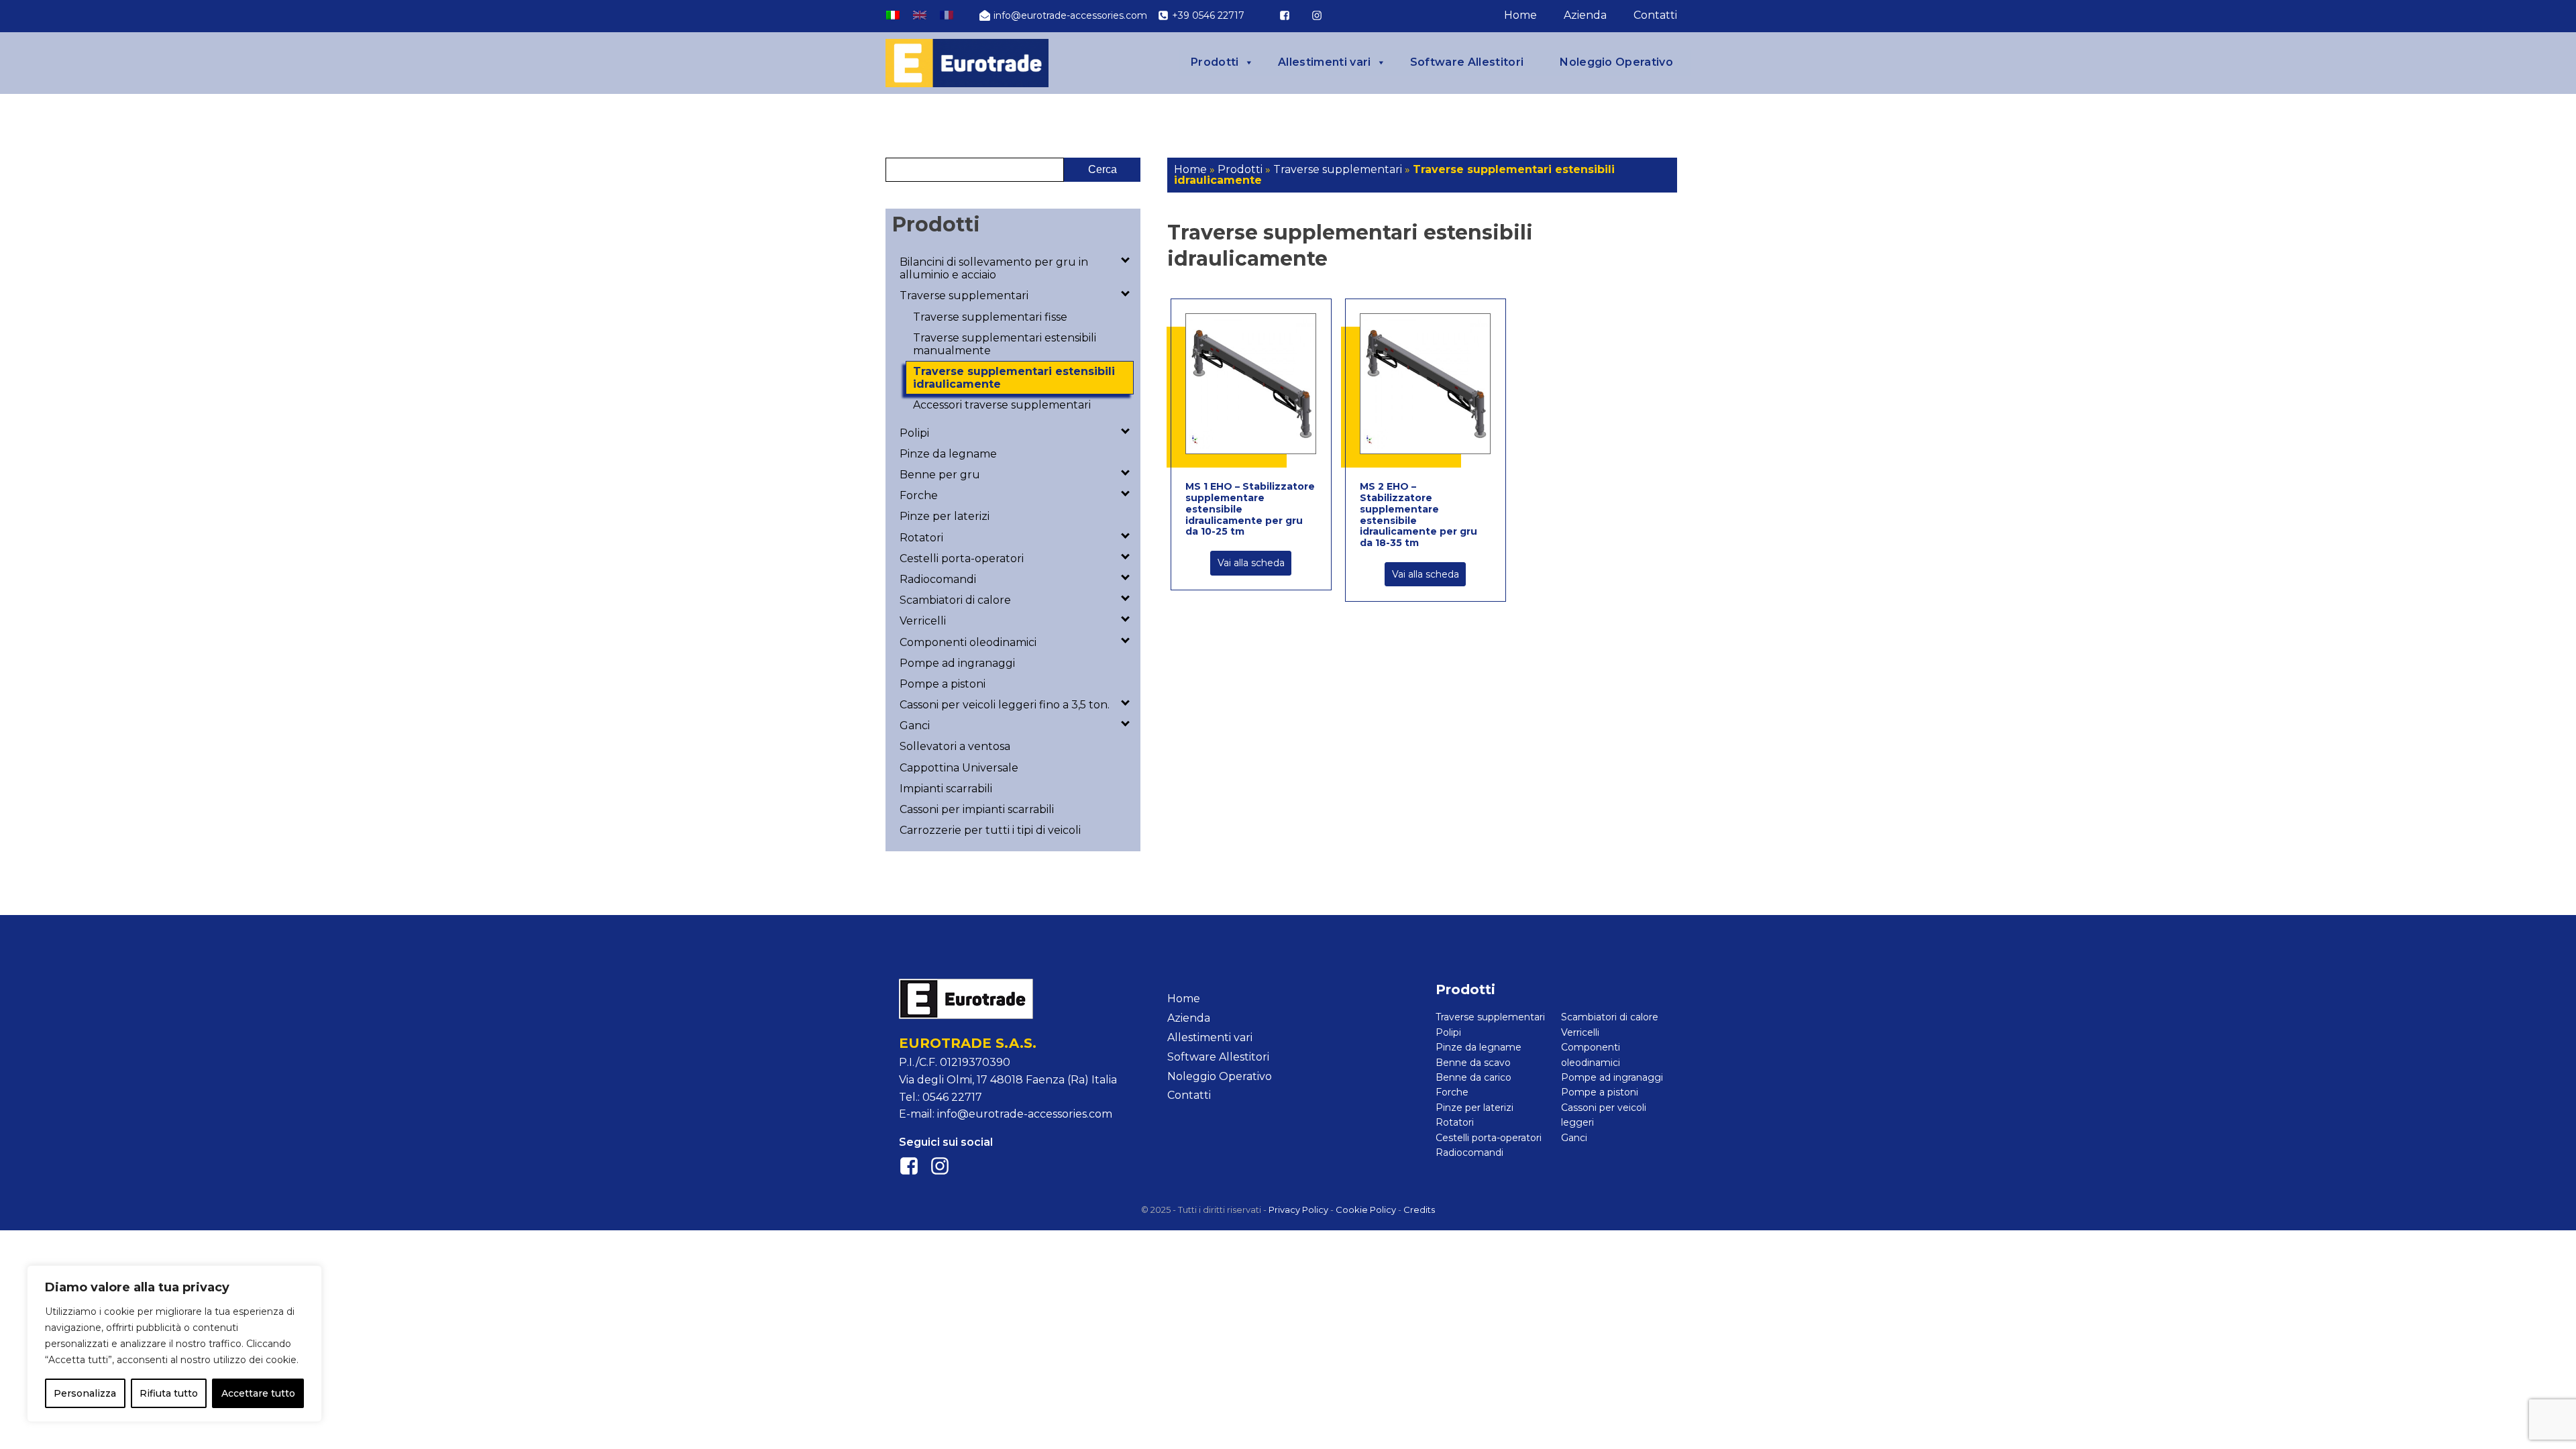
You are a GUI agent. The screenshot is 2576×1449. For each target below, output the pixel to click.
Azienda (1585, 15)
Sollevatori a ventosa (955, 746)
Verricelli (923, 621)
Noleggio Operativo (1616, 62)
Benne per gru (940, 475)
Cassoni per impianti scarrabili (977, 809)
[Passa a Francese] (947, 15)
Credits (1419, 1210)
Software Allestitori (1467, 62)
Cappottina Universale (959, 768)
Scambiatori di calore (955, 600)
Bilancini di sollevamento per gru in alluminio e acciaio (994, 268)
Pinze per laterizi (945, 516)
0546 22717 (952, 1097)
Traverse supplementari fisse (990, 317)
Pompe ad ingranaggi (957, 663)
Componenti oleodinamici (968, 642)
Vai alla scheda (1251, 563)
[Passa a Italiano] (893, 15)
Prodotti (1215, 62)
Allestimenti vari (1324, 62)
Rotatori (921, 538)
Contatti (1655, 15)
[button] (1063, 15)
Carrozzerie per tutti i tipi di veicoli (990, 830)
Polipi (914, 433)
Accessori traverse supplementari (1002, 405)
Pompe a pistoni (943, 684)
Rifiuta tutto (169, 1393)
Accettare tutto (258, 1393)
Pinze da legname (948, 454)
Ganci (915, 726)
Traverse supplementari (964, 296)
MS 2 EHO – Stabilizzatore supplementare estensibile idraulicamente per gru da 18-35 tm (1418, 515)
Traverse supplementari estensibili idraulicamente (1014, 378)
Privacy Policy (1298, 1210)
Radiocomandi (938, 579)
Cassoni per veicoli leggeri (1604, 1115)
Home (1520, 15)
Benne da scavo (1473, 1063)
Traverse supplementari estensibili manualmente (1005, 344)
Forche (919, 495)
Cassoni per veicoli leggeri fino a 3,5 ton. (1005, 705)
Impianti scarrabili (946, 789)
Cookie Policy (1366, 1210)
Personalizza (85, 1393)
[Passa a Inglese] (920, 15)
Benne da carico (1473, 1077)
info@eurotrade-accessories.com (1025, 1114)
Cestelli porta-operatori (962, 558)
